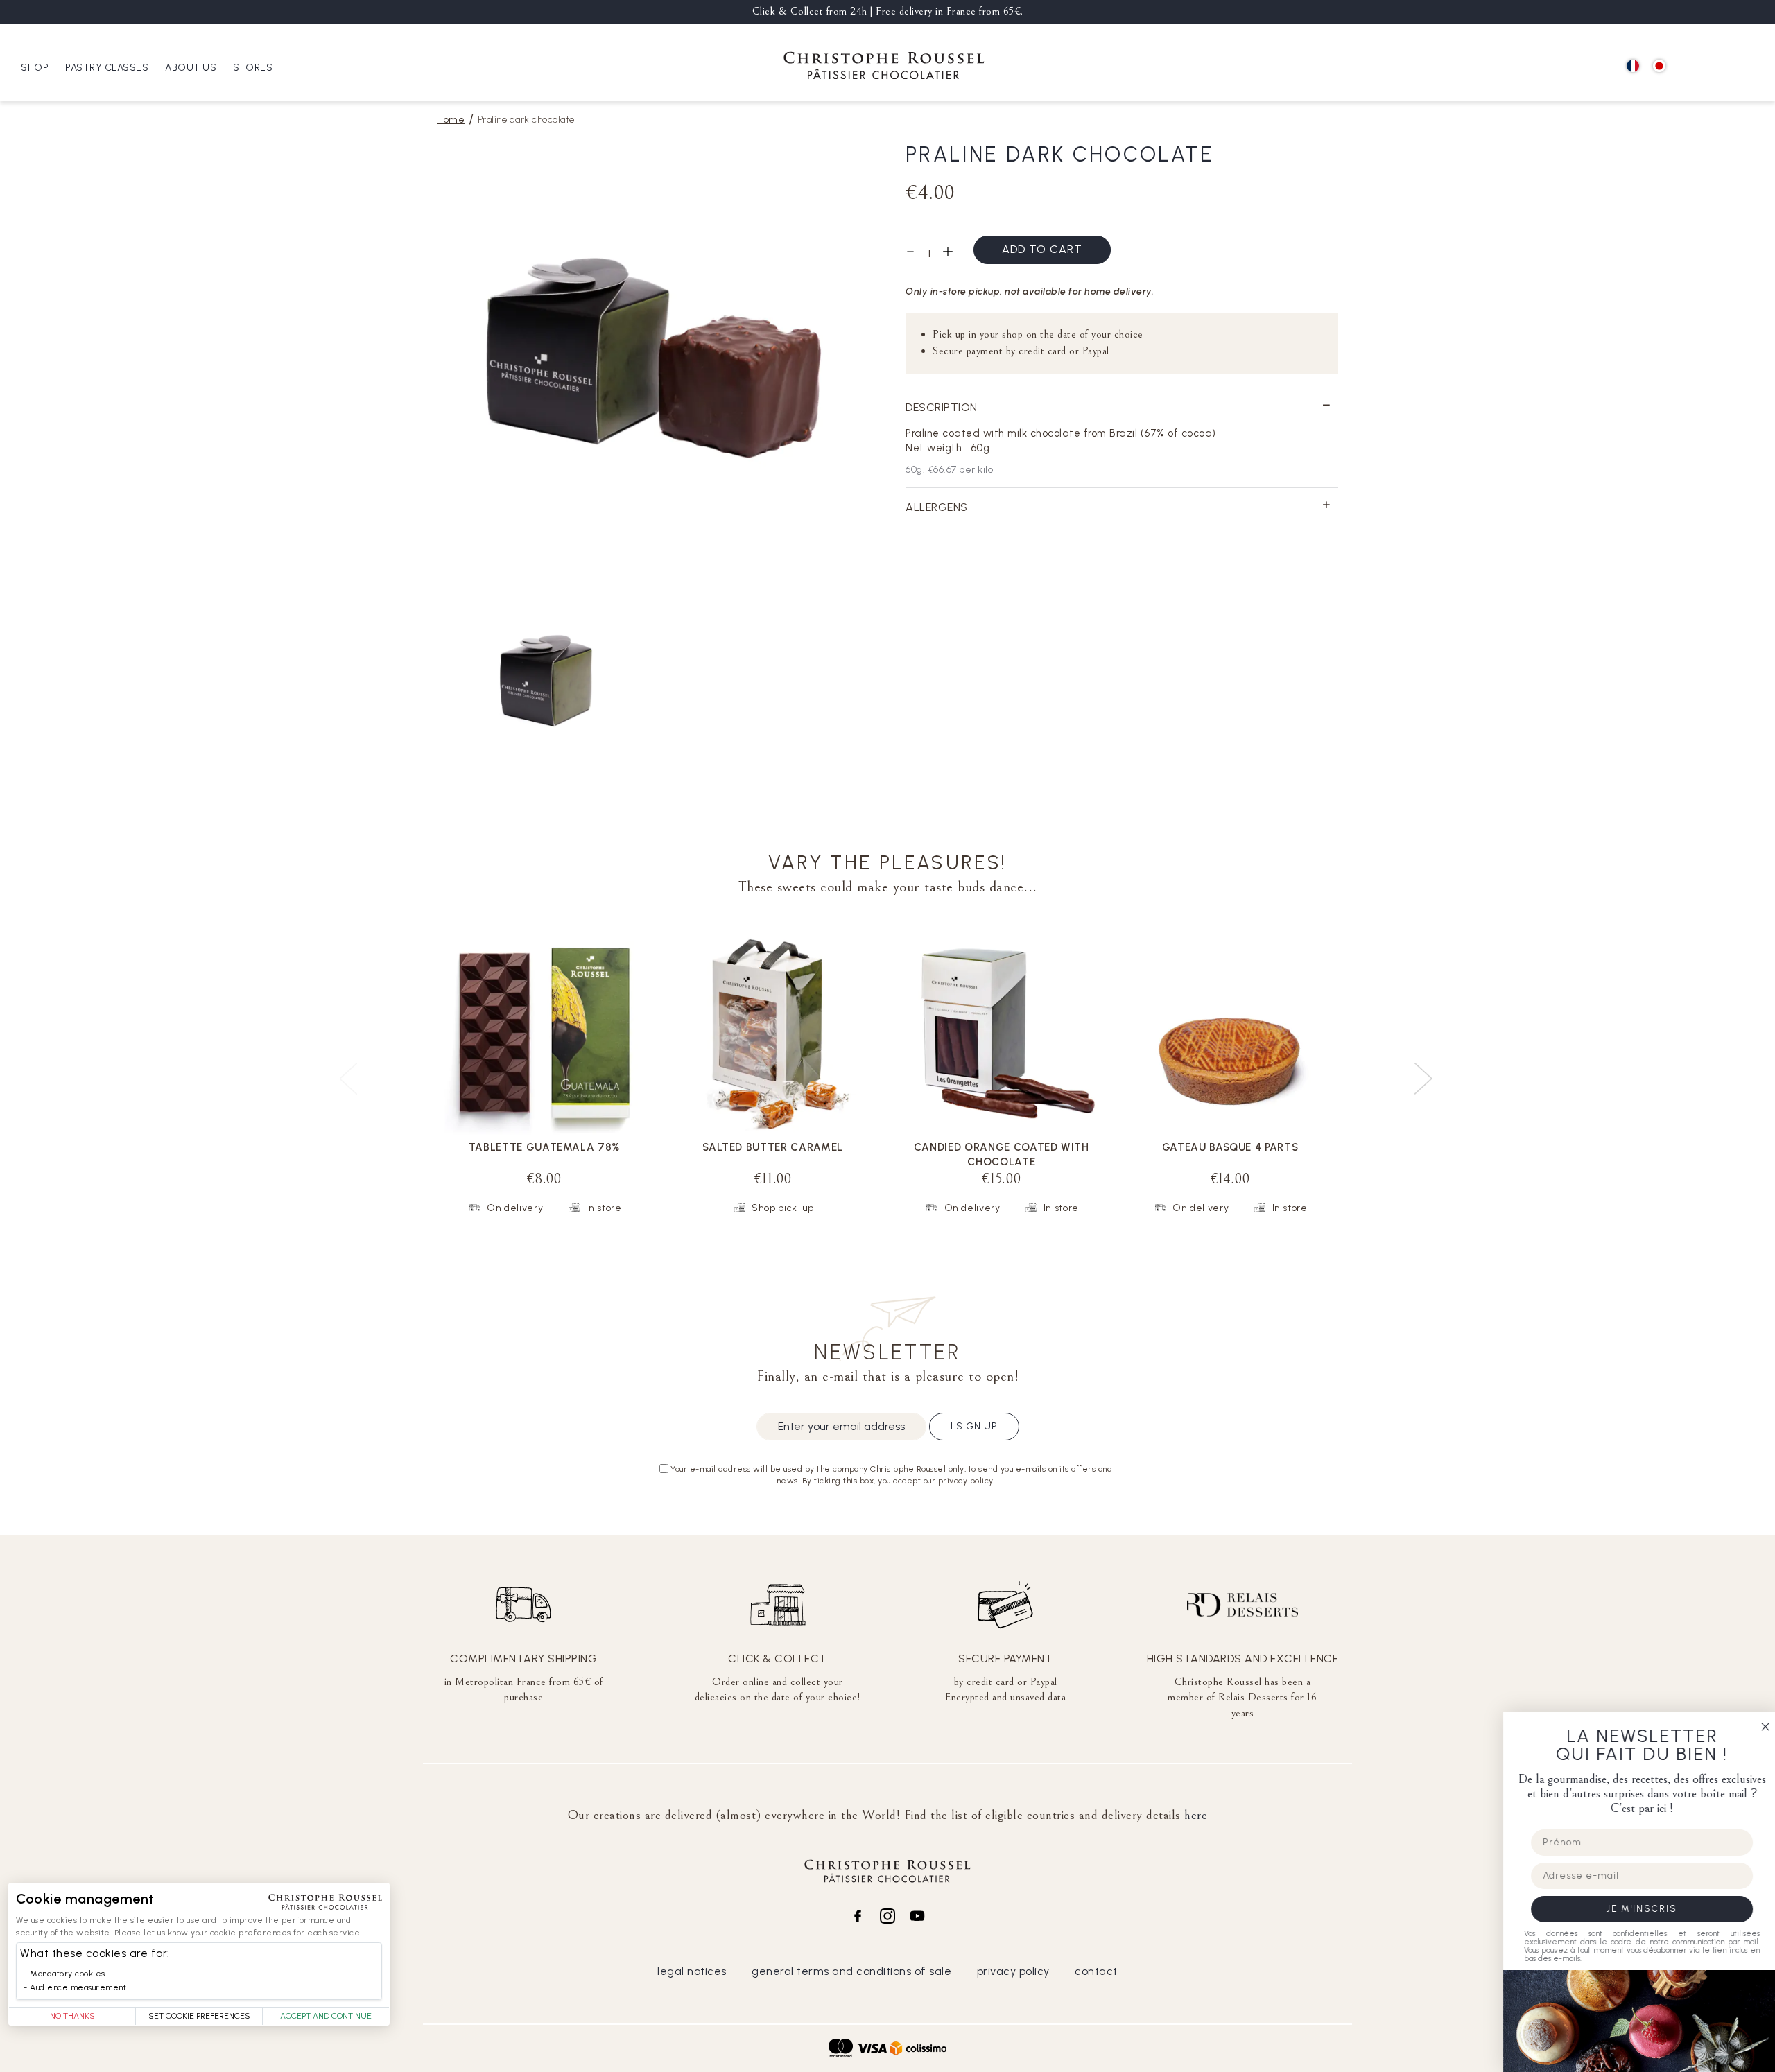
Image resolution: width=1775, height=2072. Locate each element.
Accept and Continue (326, 2016)
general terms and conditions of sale (851, 1971)
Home (451, 120)
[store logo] (884, 68)
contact (1096, 1971)
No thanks (72, 2016)
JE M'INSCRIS (1636, 1909)
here (1196, 1815)
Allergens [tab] (937, 507)
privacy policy (1013, 1971)
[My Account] (1720, 67)
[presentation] (1425, 1073)
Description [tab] (942, 407)
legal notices (692, 1971)
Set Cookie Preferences (199, 2016)
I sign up (974, 1426)
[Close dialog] (1760, 1727)
